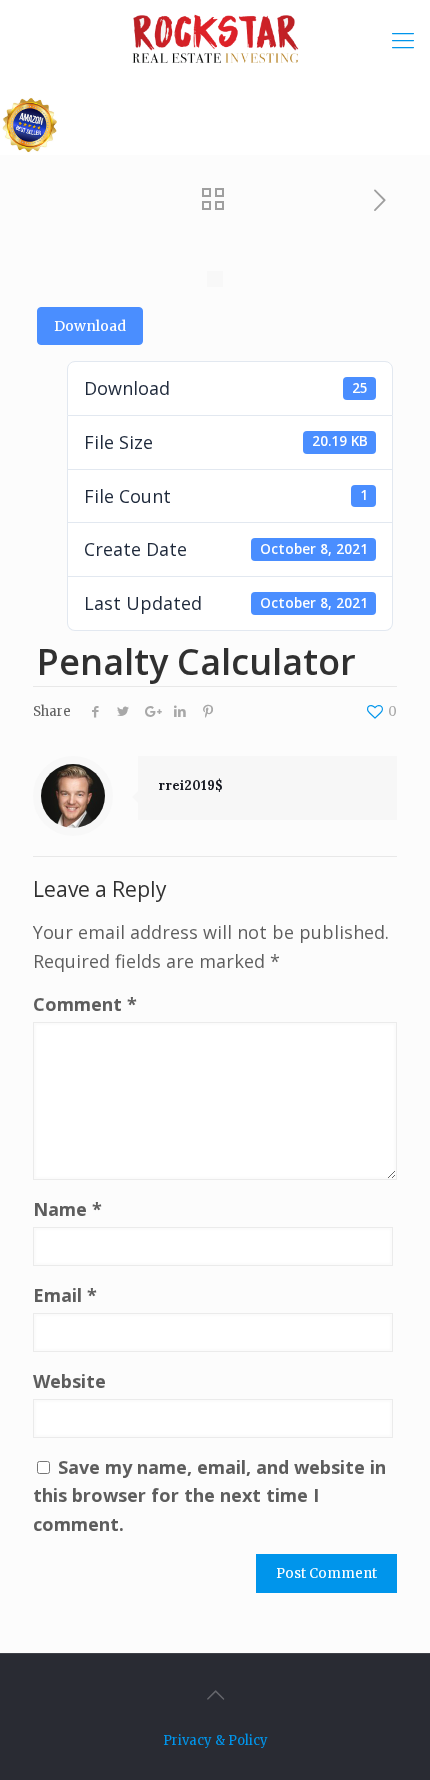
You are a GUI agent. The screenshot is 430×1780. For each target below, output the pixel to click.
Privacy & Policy (215, 1740)
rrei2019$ (190, 785)
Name (67, 1209)
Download (90, 326)
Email (65, 1295)
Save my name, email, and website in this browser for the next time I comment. (209, 1496)
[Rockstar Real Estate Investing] (215, 40)
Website (69, 1381)
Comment (85, 1004)
